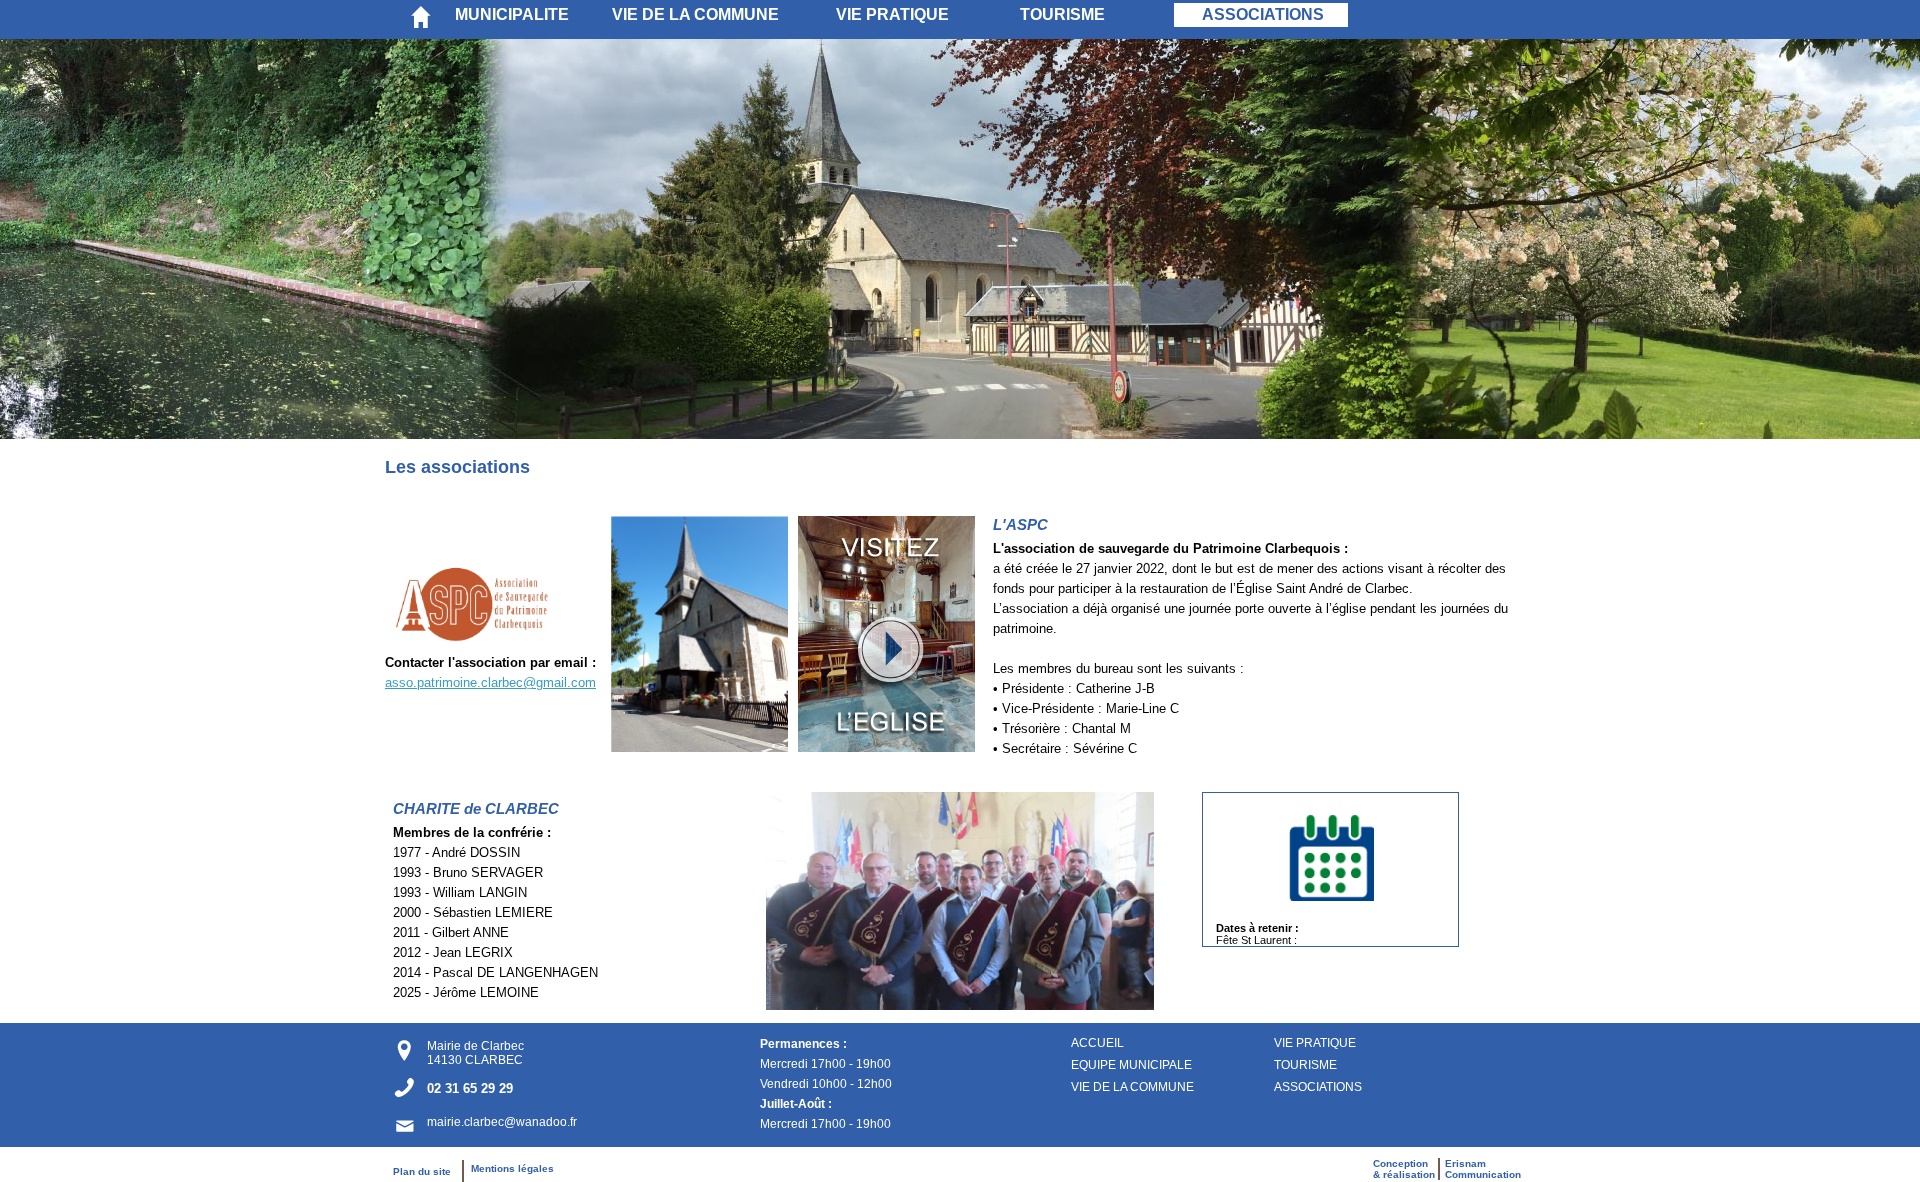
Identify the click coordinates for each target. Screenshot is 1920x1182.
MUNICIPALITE (512, 14)
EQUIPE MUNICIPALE (1131, 1065)
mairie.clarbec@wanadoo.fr (502, 1122)
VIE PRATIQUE (892, 14)
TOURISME (1062, 14)
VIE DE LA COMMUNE (695, 14)
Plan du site (426, 1171)
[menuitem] (528, 15)
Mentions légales (512, 1168)
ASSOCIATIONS (1263, 14)
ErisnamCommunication (1483, 1169)
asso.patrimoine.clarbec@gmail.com (490, 682)
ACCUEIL (1097, 1043)
